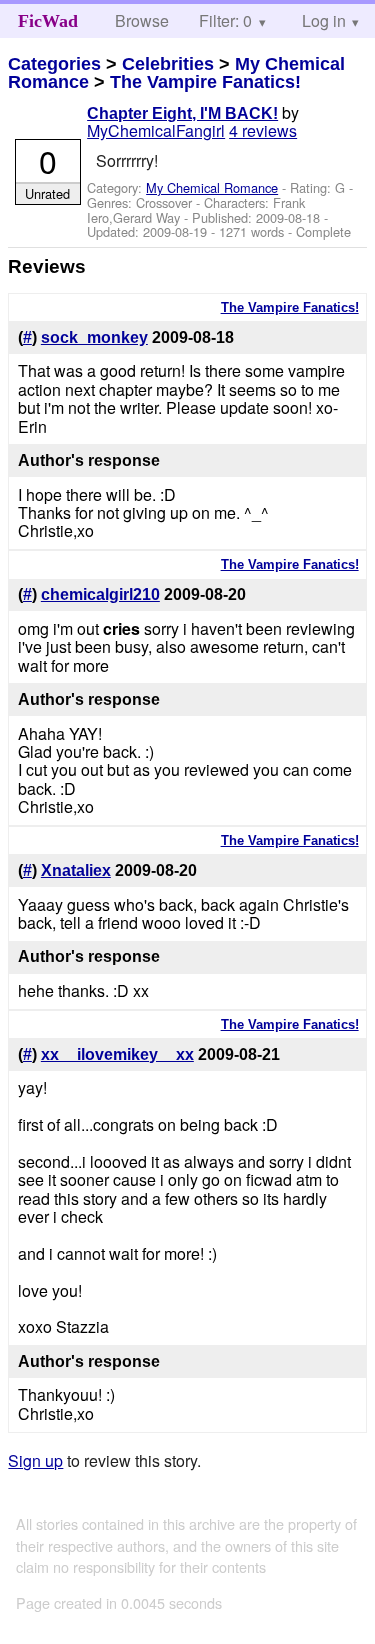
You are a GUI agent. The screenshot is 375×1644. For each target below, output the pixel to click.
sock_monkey (94, 337)
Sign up (35, 1460)
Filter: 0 (225, 20)
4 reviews (263, 130)
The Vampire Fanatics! (205, 82)
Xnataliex (76, 870)
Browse (142, 20)
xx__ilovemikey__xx (117, 1054)
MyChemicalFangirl (156, 130)
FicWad (48, 21)
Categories (54, 64)
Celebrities (168, 64)
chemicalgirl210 (100, 594)
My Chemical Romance (212, 187)
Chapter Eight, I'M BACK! (182, 113)
